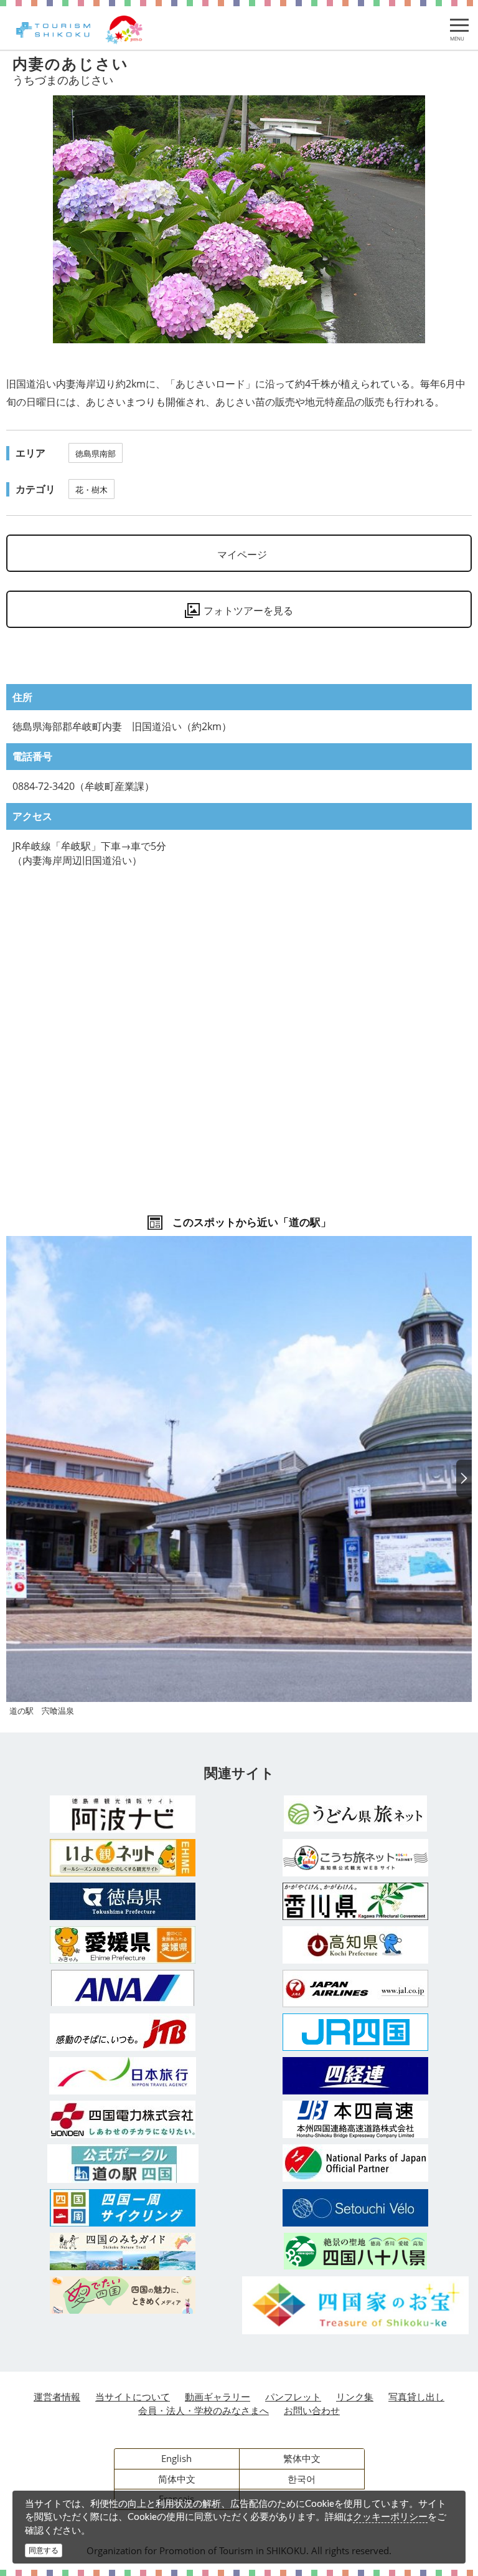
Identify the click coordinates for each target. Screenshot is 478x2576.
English (176, 2458)
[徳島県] (123, 1901)
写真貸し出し (416, 2397)
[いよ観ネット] (123, 1858)
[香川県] (355, 1901)
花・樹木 (91, 490)
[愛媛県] (123, 1945)
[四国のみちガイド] (123, 2251)
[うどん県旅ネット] (355, 1813)
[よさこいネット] (355, 1858)
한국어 (302, 2479)
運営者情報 (57, 2397)
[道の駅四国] (123, 2164)
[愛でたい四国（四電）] (123, 2295)
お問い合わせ (312, 2410)
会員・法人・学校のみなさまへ (204, 2410)
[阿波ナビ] (123, 1814)
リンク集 (355, 2397)
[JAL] (355, 1989)
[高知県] (355, 1945)
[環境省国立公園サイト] (355, 2163)
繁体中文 (302, 2458)
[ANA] (123, 1988)
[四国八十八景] (355, 2251)
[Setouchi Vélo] (355, 2208)
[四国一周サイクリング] (123, 2208)
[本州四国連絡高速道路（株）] (355, 2119)
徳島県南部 (96, 454)
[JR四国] (355, 2032)
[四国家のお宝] (355, 2305)
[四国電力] (123, 2119)
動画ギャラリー (218, 2397)
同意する (44, 2550)
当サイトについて (133, 2397)
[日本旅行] (123, 2076)
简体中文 (177, 2479)
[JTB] (123, 2032)
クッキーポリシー (390, 2516)
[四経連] (355, 2076)
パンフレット (293, 2397)
